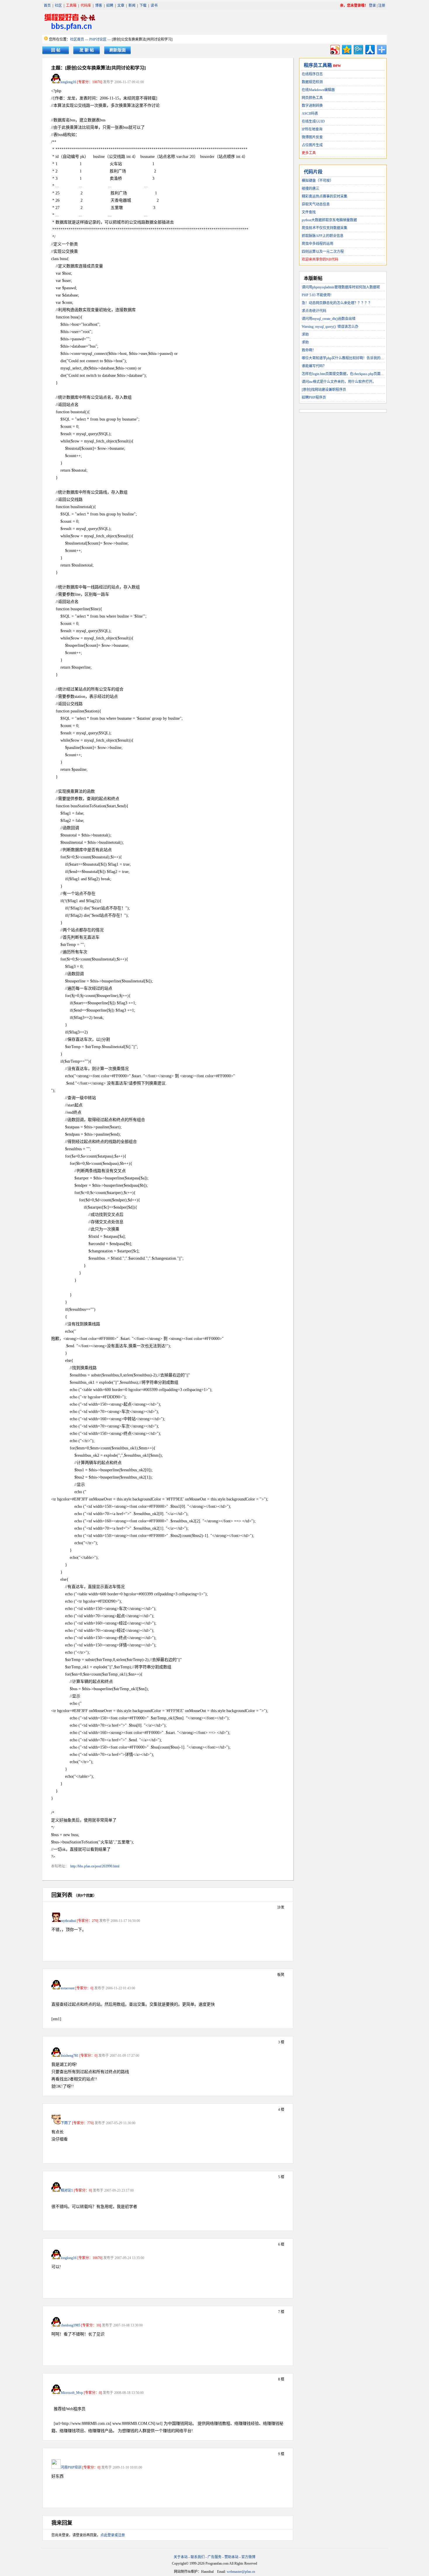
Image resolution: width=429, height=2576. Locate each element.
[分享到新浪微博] (335, 49)
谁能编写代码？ (314, 366)
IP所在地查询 (312, 129)
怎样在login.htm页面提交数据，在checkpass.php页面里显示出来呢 (352, 374)
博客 (99, 6)
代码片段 (313, 172)
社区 (58, 6)
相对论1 (67, 2190)
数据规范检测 (312, 82)
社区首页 (77, 39)
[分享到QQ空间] (346, 49)
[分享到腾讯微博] (358, 49)
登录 (372, 6)
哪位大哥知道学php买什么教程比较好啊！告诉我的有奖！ (346, 358)
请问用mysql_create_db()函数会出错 (329, 319)
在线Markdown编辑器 (318, 90)
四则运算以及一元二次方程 (323, 252)
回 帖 (56, 50)
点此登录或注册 (113, 2535)
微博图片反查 (312, 137)
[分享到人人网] (370, 49)
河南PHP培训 (71, 2467)
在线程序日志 (312, 74)
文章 (121, 6)
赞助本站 (231, 2557)
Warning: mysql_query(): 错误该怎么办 (330, 327)
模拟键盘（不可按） (318, 181)
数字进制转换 (312, 106)
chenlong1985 (70, 2325)
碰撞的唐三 (311, 189)
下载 (143, 6)
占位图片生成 (312, 145)
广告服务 (214, 2557)
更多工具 (309, 153)
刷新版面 (118, 50)
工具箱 (71, 6)
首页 (47, 6)
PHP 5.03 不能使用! (317, 295)
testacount (68, 1988)
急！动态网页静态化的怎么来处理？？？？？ (337, 303)
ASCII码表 (310, 114)
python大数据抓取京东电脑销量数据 (329, 220)
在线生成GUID (313, 121)
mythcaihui (68, 1921)
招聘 (110, 6)
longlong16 (68, 82)
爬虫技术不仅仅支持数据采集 (325, 228)
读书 (154, 6)
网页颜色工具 (312, 98)
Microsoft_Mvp (72, 2393)
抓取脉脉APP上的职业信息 (323, 236)
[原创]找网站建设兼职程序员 (324, 390)
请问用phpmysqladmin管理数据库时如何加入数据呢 (341, 287)
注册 (382, 6)
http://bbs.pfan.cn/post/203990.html (95, 1866)
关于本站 (181, 2557)
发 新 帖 (87, 50)
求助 (305, 334)
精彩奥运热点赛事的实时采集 (325, 196)
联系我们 (198, 2557)
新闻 (132, 6)
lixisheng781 (70, 2056)
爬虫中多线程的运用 (318, 244)
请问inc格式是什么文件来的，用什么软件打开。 (339, 382)
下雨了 (66, 2123)
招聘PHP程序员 (314, 398)
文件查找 (309, 212)
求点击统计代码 (314, 311)
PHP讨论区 (98, 39)
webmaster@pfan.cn (241, 2572)
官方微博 (248, 2557)
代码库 (86, 6)
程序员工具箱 (318, 65)
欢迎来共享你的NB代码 (320, 259)
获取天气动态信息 (316, 204)
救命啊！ (309, 350)
